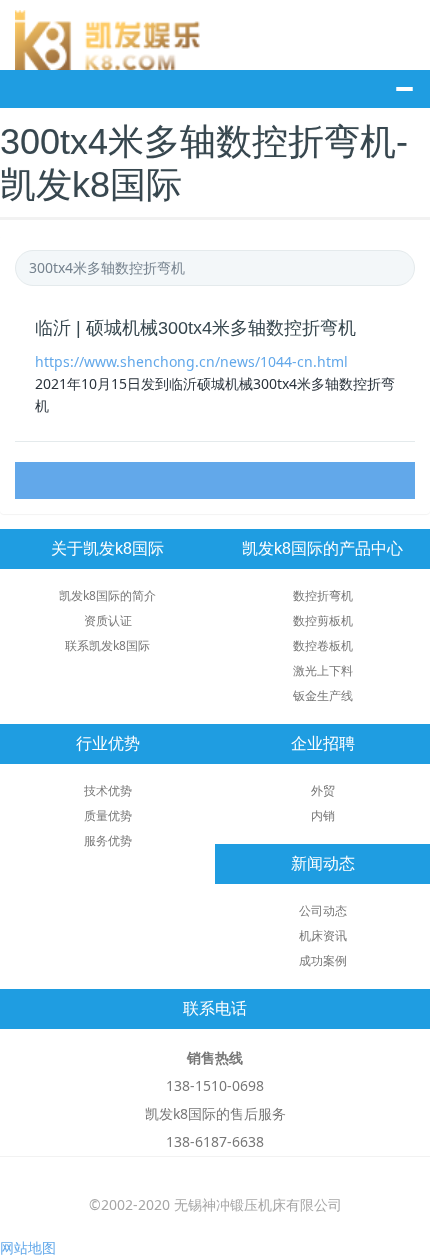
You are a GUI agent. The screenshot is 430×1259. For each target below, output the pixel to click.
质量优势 (108, 815)
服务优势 (108, 840)
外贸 (323, 790)
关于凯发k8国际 (107, 548)
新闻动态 (323, 863)
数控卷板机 (323, 645)
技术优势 (108, 790)
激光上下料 (323, 670)
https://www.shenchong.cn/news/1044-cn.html (191, 361)
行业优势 (108, 743)
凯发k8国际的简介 (107, 595)
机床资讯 (323, 935)
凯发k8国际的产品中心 (322, 548)
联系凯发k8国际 (107, 645)
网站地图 (28, 1247)
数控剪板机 (323, 620)
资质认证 (108, 620)
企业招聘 (323, 743)
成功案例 (323, 960)
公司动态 (323, 910)
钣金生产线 (323, 695)
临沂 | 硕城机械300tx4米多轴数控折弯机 (195, 328)
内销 (323, 815)
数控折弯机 (323, 595)
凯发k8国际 (115, 40)
